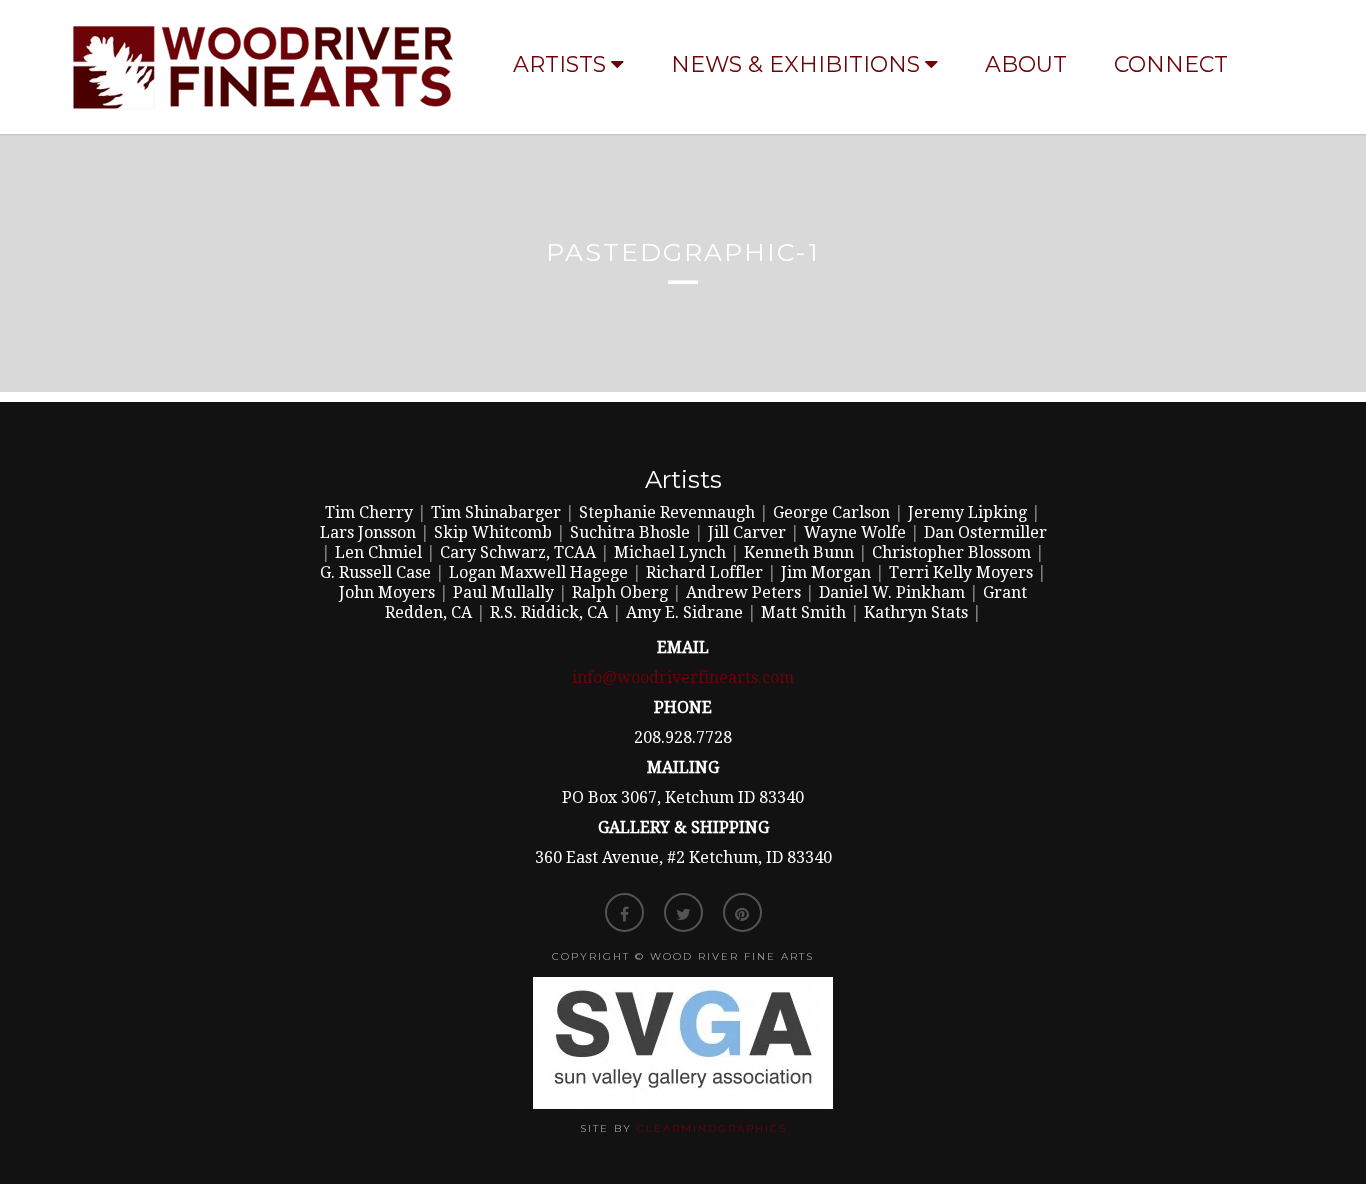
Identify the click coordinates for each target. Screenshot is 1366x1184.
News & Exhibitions (795, 64)
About (1026, 64)
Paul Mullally (503, 592)
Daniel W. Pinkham (892, 592)
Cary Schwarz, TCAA (518, 552)
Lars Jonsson (368, 532)
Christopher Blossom (951, 552)
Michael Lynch (670, 552)
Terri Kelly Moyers (961, 572)
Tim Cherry (369, 512)
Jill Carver (747, 532)
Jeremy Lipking (967, 512)
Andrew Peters (743, 592)
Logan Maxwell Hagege (538, 572)
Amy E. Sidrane (684, 612)
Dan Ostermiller (985, 532)
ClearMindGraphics (712, 1128)
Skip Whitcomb (493, 532)
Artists (559, 64)
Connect (1171, 64)
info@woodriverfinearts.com (683, 677)
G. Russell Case (375, 572)
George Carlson (831, 512)
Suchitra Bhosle (630, 532)
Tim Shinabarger (496, 512)
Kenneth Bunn (799, 552)
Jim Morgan (826, 572)
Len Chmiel (378, 552)
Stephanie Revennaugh (667, 512)
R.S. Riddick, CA (549, 612)
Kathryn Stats (916, 612)
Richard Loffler (704, 572)
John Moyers (387, 592)
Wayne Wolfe (855, 532)
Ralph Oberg (620, 592)
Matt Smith (803, 612)
